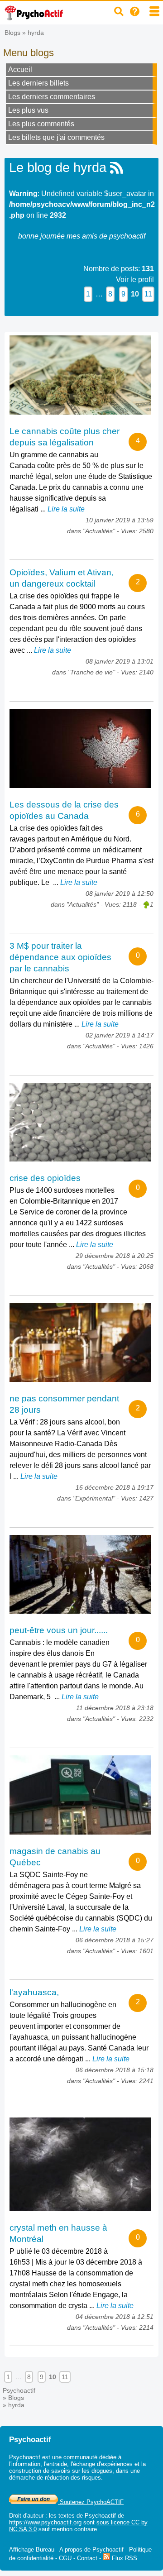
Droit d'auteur (26, 2516)
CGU (65, 2558)
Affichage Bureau (32, 2550)
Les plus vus (28, 110)
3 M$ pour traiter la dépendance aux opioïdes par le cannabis (60, 957)
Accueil (20, 69)
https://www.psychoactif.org (45, 2522)
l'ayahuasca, (34, 1992)
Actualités (99, 531)
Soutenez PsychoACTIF (91, 2502)
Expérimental (94, 1498)
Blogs (12, 33)
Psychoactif (19, 2390)
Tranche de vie (91, 672)
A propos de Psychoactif (91, 2550)
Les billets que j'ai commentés (56, 137)
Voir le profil (135, 280)
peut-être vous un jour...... (59, 1630)
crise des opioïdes (45, 1178)
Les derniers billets (38, 83)
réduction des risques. (74, 2478)
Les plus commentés (41, 124)
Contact (87, 2558)
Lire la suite (66, 509)
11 (148, 294)
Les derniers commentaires (52, 97)
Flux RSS (124, 2558)
